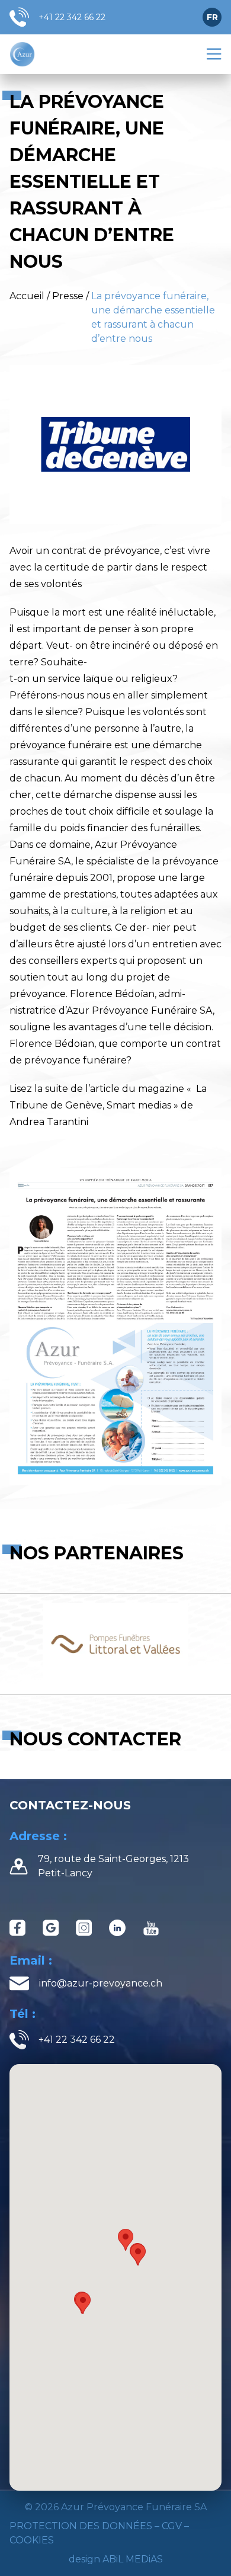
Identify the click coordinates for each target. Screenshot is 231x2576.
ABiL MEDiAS (133, 2559)
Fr (212, 17)
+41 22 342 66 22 (72, 17)
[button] (83, 2303)
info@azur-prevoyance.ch (101, 1983)
